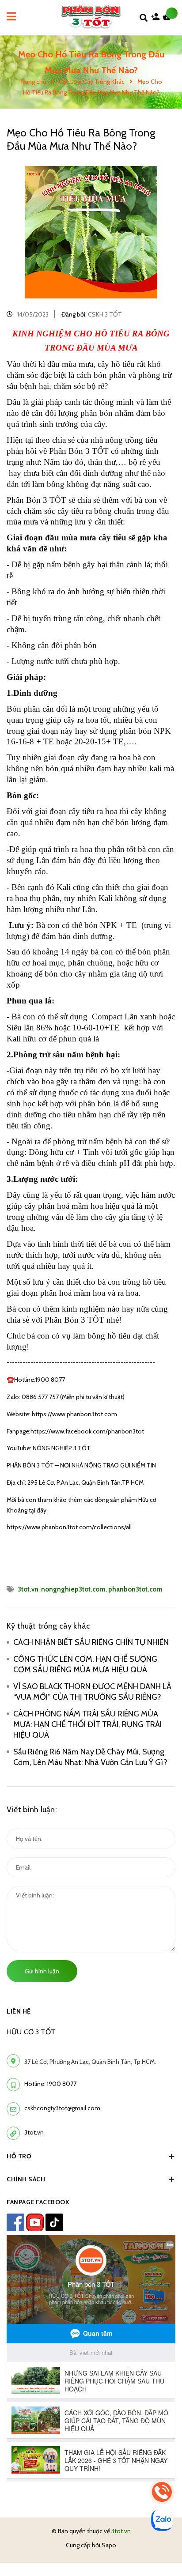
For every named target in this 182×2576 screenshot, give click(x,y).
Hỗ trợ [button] (19, 2156)
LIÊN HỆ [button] (19, 2011)
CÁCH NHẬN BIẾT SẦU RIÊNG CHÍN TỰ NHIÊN (91, 1642)
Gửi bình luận (42, 1971)
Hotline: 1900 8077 (50, 2084)
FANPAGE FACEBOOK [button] (38, 2202)
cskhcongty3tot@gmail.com (62, 2108)
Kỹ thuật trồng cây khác (48, 1626)
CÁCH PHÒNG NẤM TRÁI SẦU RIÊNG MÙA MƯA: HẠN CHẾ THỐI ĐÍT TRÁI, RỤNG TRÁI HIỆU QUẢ (87, 1724)
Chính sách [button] (26, 2179)
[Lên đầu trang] (160, 2546)
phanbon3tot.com (135, 1589)
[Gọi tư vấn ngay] (162, 2492)
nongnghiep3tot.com (73, 1589)
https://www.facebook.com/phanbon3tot (87, 1431)
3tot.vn (28, 1589)
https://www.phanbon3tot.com (74, 1414)
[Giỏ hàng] (169, 19)
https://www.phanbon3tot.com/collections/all (69, 1527)
